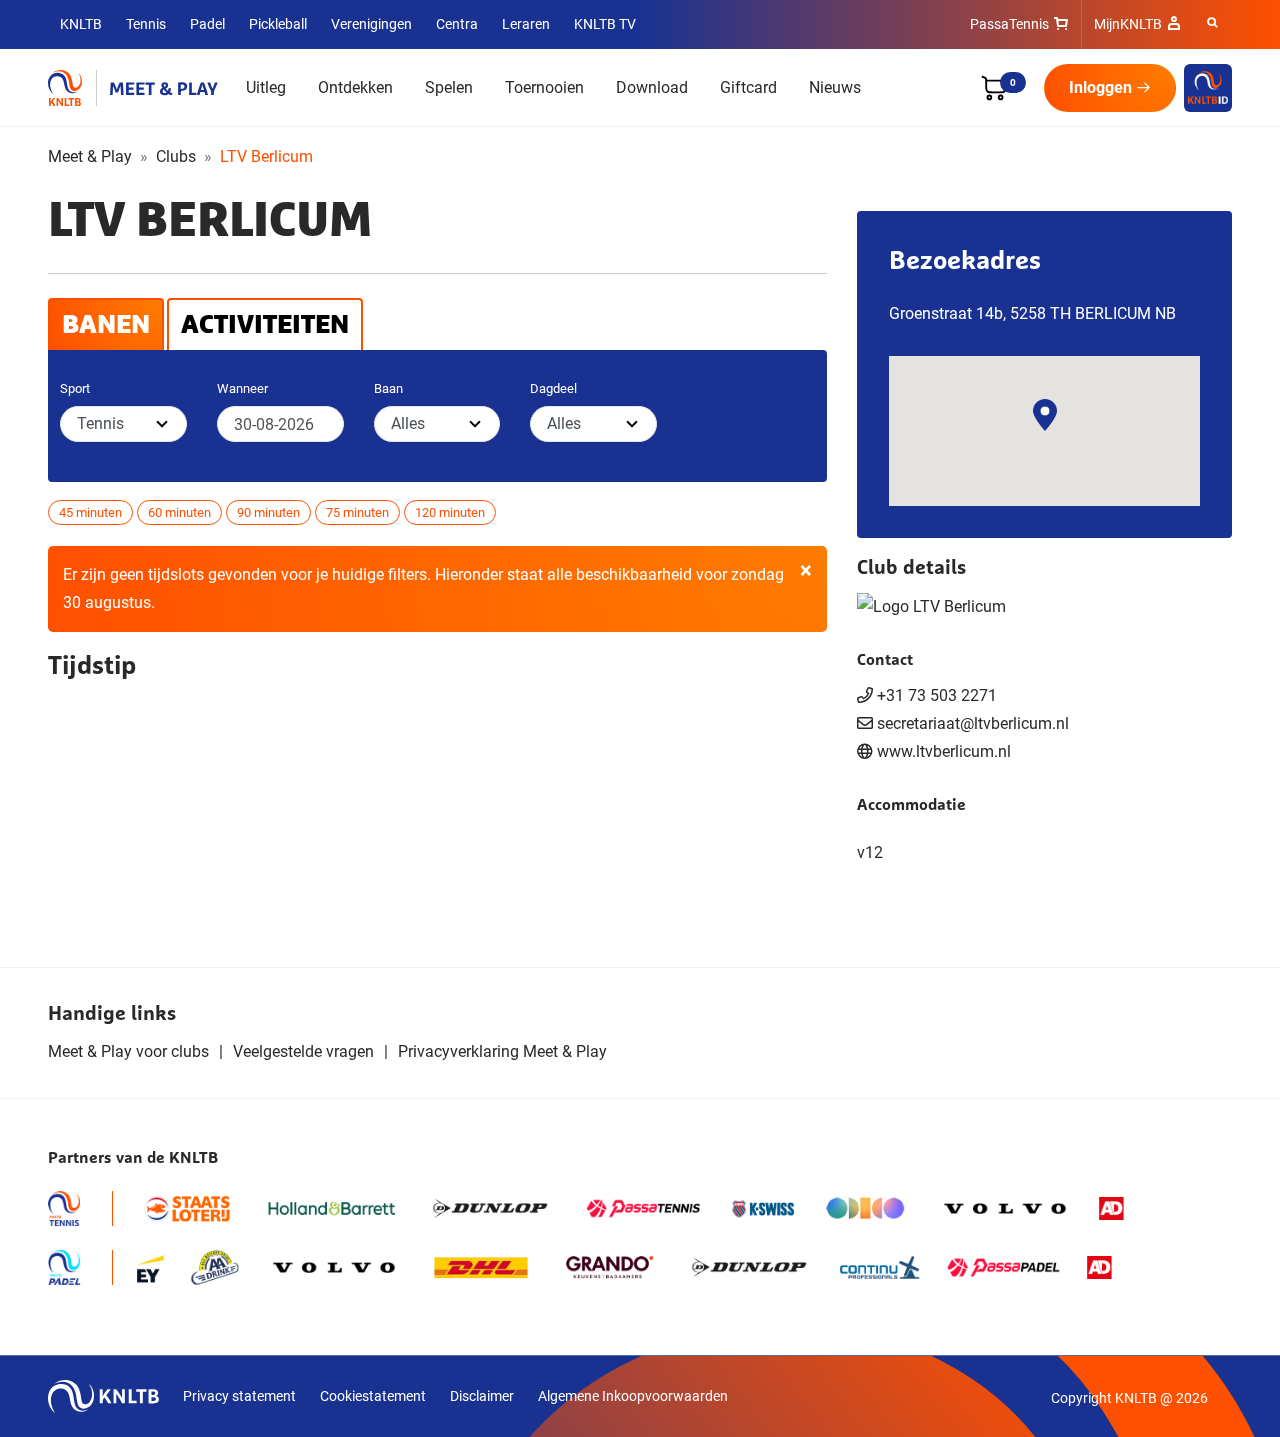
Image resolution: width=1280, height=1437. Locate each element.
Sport (75, 388)
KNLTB (81, 24)
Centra (457, 24)
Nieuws (835, 87)
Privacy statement (239, 1396)
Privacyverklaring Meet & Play (502, 1051)
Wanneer (242, 388)
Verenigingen (371, 24)
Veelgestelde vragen (303, 1051)
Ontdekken (355, 87)
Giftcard (748, 87)
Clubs (176, 156)
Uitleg (266, 87)
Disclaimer (482, 1396)
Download (652, 87)
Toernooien (544, 87)
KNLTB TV (605, 24)
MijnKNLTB (1128, 24)
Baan (388, 388)
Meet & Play (90, 156)
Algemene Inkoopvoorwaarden (633, 1396)
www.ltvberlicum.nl (944, 751)
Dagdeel (553, 388)
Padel (207, 24)
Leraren (526, 24)
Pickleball (278, 24)
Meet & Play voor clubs (128, 1051)
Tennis (146, 24)
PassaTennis (1009, 24)
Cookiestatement (373, 1396)
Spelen (449, 87)
